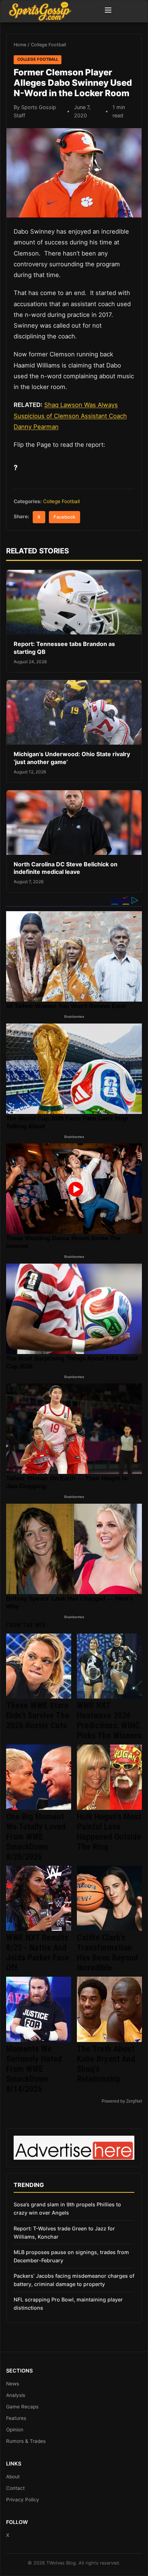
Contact (15, 2488)
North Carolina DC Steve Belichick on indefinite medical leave (66, 868)
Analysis (16, 2395)
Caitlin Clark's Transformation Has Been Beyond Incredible (107, 1953)
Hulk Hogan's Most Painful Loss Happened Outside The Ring (109, 1832)
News (13, 2384)
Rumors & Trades (26, 2441)
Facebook (64, 517)
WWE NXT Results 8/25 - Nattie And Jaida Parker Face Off (38, 1953)
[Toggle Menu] (108, 11)
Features (16, 2418)
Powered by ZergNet (122, 2101)
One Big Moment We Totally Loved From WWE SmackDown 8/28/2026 (36, 1837)
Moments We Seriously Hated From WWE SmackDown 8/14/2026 (34, 2069)
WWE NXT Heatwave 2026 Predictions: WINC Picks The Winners (109, 1720)
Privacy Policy (23, 2500)
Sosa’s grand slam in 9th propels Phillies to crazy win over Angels (67, 2209)
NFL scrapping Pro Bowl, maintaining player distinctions (68, 2304)
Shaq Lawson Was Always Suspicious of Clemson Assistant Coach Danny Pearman (70, 416)
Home (20, 45)
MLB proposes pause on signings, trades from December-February (71, 2256)
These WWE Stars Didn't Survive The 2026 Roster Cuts (38, 1715)
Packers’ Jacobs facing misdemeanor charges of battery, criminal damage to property (74, 2280)
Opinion (15, 2430)
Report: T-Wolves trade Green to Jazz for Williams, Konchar (64, 2233)
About (13, 2477)
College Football (48, 45)
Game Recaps (22, 2407)
